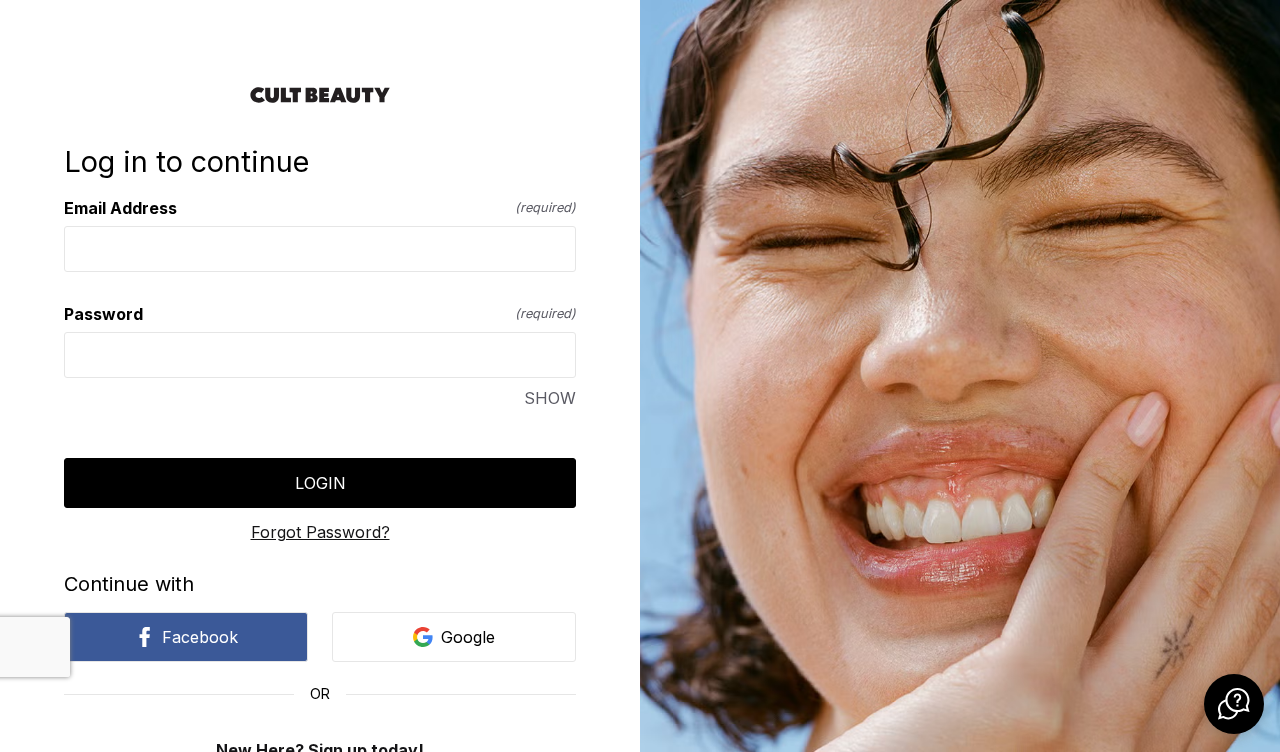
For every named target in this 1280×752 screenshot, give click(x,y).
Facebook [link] (200, 637)
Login (320, 483)
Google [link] (468, 637)
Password (320, 314)
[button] (1234, 704)
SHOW (550, 398)
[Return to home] (320, 95)
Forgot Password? (320, 532)
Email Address (320, 208)
